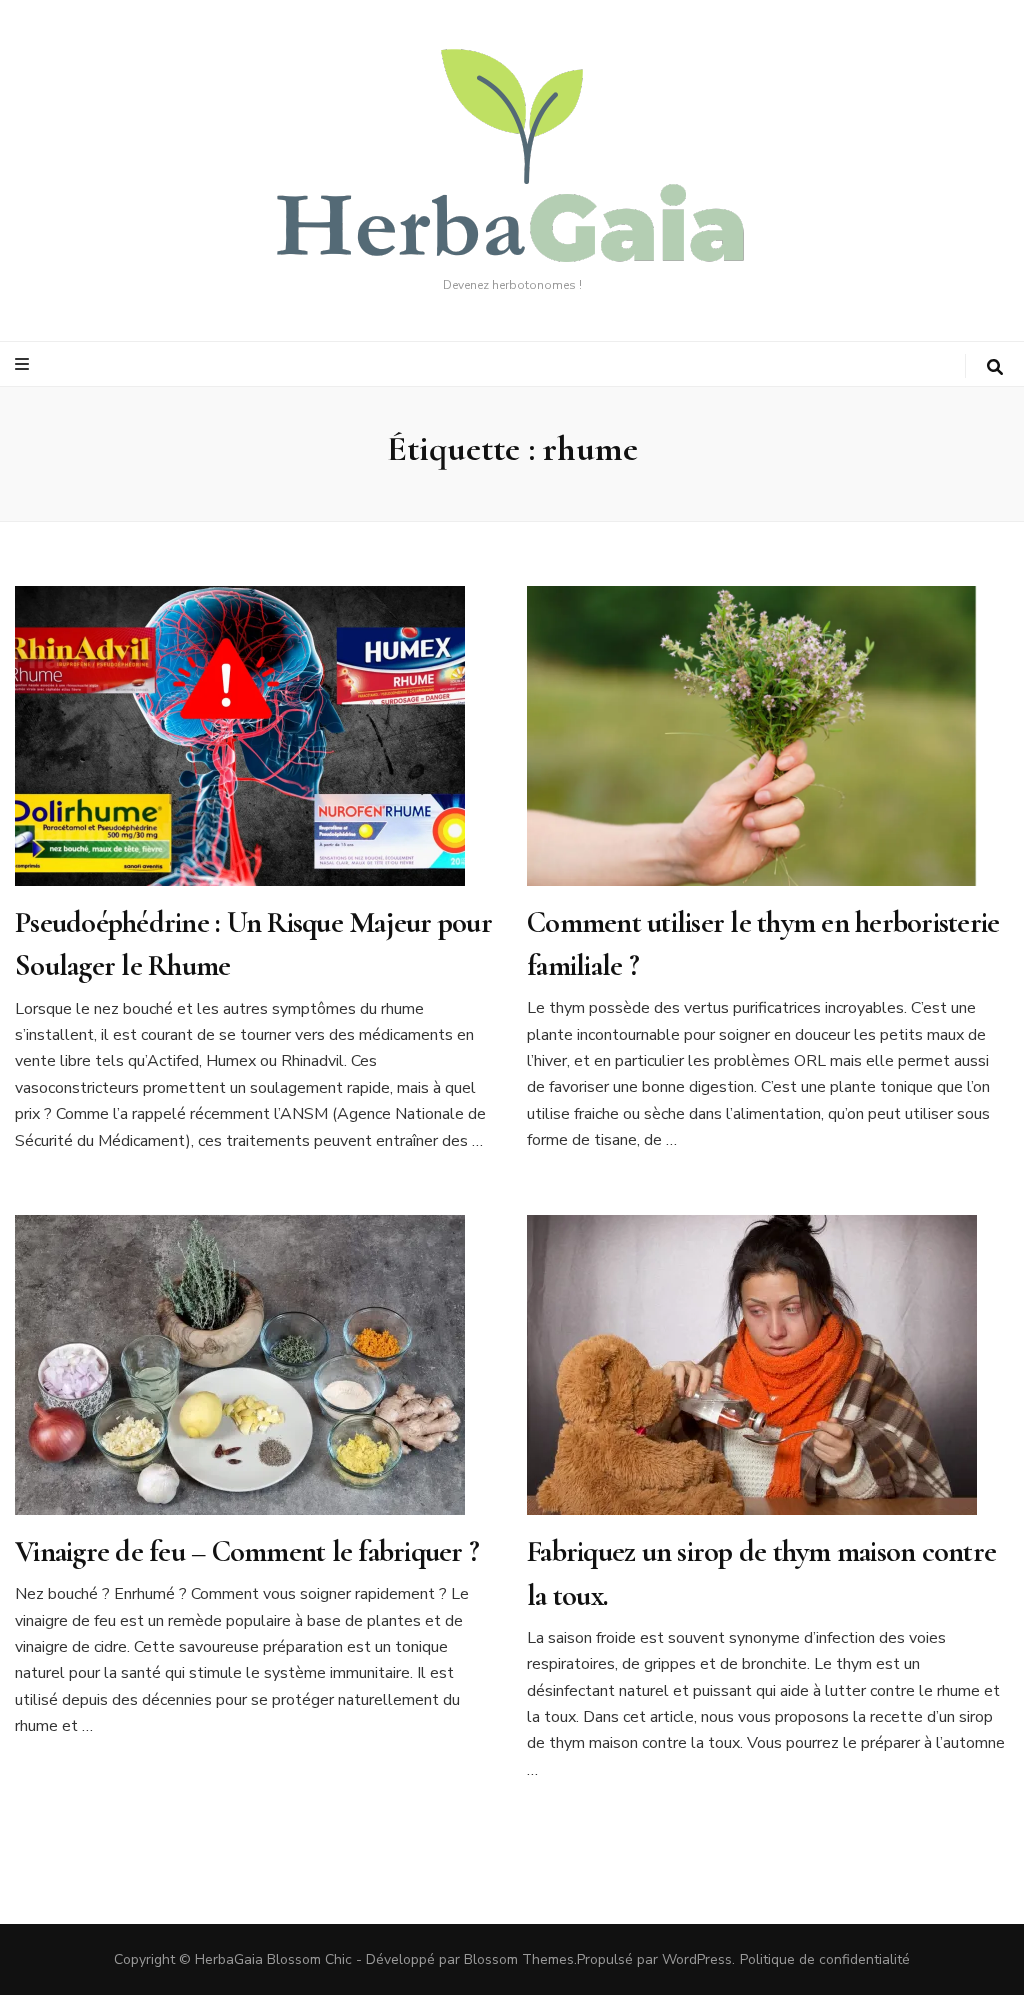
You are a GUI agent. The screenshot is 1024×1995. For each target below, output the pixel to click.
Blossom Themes (519, 1959)
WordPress (697, 1959)
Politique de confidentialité (825, 1959)
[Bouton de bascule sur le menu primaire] (24, 364)
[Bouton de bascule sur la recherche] (995, 367)
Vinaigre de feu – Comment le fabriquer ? (247, 1551)
